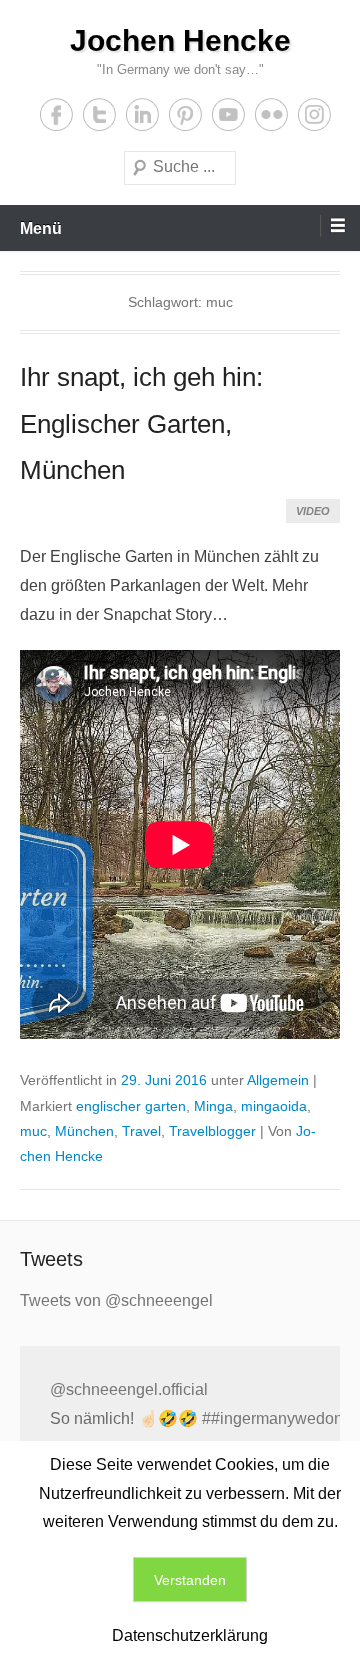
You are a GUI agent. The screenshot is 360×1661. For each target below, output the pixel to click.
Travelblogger (212, 1131)
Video (313, 511)
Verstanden (190, 1580)
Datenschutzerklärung (190, 1635)
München (84, 1131)
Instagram (314, 114)
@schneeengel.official (129, 1389)
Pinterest (185, 114)
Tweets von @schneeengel (116, 1300)
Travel (141, 1131)
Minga (213, 1106)
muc (33, 1131)
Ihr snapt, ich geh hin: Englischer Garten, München (141, 424)
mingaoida (274, 1106)
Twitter (99, 114)
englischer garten (131, 1106)
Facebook (56, 114)
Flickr (271, 114)
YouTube (228, 114)
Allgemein (278, 1080)
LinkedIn (142, 114)
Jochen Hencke (180, 40)
